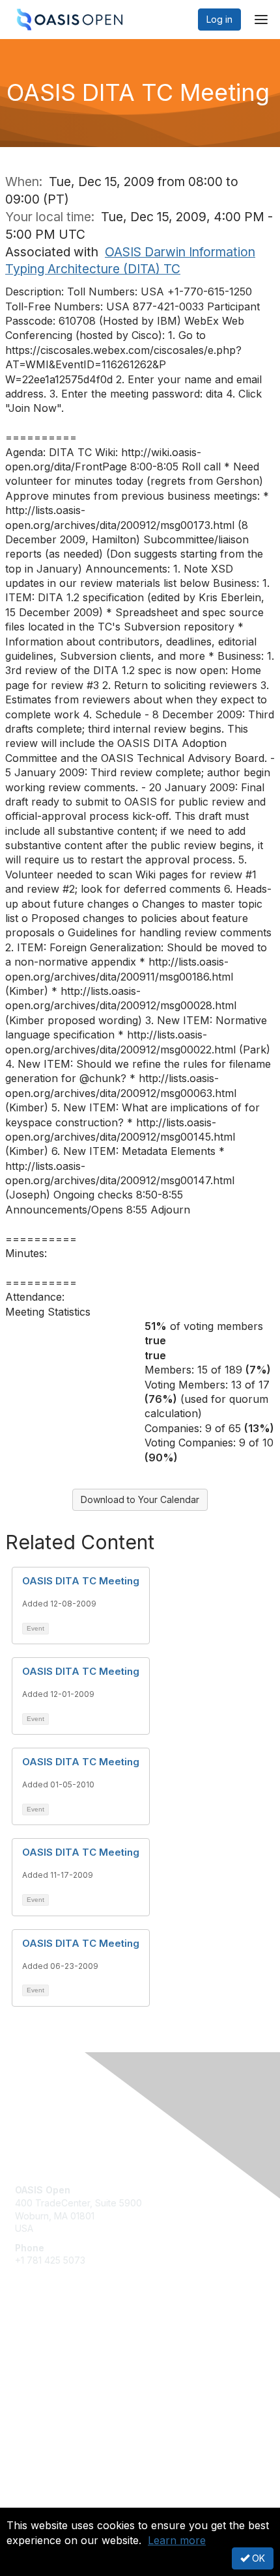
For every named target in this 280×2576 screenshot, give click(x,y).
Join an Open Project (61, 2366)
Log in (219, 19)
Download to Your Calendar (140, 1499)
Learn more (177, 2540)
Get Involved (42, 2346)
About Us (35, 2502)
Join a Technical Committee (74, 2384)
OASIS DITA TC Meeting (81, 1581)
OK (257, 2558)
